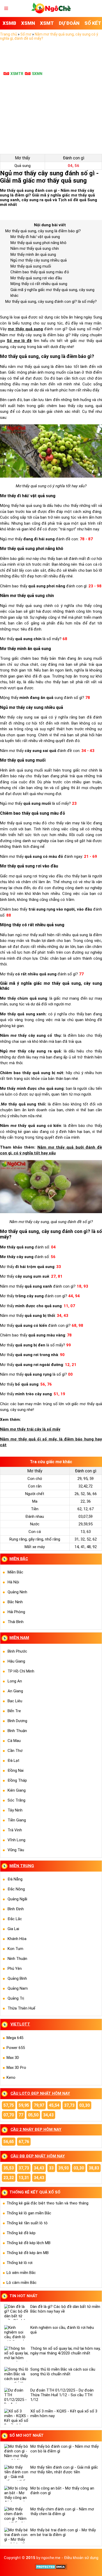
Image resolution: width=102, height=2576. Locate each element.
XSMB (9, 23)
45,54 (54, 2105)
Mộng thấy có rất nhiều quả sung (39, 284)
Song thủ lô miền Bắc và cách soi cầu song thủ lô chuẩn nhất (63, 2372)
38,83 (94, 2168)
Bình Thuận (17, 1731)
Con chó (35, 1479)
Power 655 (16, 2048)
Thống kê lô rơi (19, 2263)
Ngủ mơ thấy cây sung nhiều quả (39, 260)
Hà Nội (13, 1582)
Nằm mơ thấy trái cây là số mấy (30, 1429)
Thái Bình (16, 1622)
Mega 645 (15, 2038)
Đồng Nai (16, 1770)
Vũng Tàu (16, 1850)
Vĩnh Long (16, 1840)
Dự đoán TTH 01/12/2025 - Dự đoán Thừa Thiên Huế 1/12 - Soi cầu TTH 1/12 (62, 2395)
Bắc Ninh (15, 1602)
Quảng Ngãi (17, 1899)
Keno (11, 2077)
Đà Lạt (13, 1761)
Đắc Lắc (15, 1919)
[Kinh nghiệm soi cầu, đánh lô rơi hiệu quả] (16, 2333)
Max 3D (13, 2058)
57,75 (9, 2105)
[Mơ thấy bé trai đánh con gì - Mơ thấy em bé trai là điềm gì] (16, 2536)
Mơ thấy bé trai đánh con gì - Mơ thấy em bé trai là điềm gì (63, 2532)
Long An (15, 1681)
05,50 (33, 2115)
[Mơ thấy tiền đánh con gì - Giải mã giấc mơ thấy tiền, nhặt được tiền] (16, 2473)
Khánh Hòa (17, 1939)
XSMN (28, 23)
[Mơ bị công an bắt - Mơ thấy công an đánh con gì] (16, 2494)
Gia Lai (13, 1929)
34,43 (48, 2115)
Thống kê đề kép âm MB (28, 2253)
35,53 (9, 2168)
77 (21, 2115)
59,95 (24, 2105)
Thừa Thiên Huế (21, 2008)
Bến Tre (14, 1711)
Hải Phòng (16, 1612)
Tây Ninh (15, 1810)
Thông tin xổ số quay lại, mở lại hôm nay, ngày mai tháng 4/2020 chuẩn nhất (65, 2351)
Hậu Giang (16, 1661)
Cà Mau (14, 1741)
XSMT (47, 23)
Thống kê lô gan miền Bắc (29, 2213)
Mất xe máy (35, 1547)
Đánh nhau (35, 1516)
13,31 (24, 2178)
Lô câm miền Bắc (22, 2283)
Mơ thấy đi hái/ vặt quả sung (35, 237)
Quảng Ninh (17, 1592)
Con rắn (35, 1486)
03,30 (84, 2105)
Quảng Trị (16, 1998)
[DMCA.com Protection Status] (51, 2568)
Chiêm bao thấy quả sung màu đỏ (40, 272)
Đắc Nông (16, 1889)
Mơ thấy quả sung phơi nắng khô (38, 243)
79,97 (39, 2105)
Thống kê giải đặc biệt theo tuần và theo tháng (47, 2203)
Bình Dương (17, 1721)
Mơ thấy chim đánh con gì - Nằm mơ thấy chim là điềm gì (62, 2511)
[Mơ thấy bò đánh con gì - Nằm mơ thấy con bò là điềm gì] (16, 2452)
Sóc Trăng (16, 1800)
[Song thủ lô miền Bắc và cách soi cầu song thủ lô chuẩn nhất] (16, 2375)
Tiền (35, 1509)
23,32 (9, 2178)
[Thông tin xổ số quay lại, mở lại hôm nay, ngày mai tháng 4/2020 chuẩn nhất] (16, 2354)
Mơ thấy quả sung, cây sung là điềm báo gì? (43, 231)
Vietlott (20, 2024)
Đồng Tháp (17, 1780)
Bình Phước (17, 1651)
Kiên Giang (17, 1790)
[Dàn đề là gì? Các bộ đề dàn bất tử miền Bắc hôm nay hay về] (16, 2312)
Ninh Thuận (17, 1959)
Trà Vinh (15, 1830)
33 (51, 2168)
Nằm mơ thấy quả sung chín (35, 248)
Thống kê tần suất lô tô (27, 2223)
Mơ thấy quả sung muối (31, 266)
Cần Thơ (15, 1751)
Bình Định (16, 1909)
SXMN (37, 74)
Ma (35, 1501)
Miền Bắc (15, 1572)
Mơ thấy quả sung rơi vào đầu (36, 278)
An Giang (15, 1691)
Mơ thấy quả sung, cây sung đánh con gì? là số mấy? (51, 302)
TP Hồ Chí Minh (21, 1671)
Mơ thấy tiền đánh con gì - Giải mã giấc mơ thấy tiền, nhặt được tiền (64, 2470)
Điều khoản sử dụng (81, 2558)
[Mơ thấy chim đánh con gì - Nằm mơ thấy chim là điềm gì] (16, 2515)
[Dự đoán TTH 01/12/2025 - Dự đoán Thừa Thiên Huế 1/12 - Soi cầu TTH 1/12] (16, 2396)
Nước (35, 1524)
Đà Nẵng (15, 1879)
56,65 (9, 2142)
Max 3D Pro (16, 2068)
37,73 (69, 2105)
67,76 (24, 2142)
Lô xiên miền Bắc (21, 2273)
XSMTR (17, 74)
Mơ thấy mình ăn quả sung (33, 254)
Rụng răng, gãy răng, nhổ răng (35, 1539)
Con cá (35, 1532)
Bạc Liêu (15, 1701)
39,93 (64, 2168)
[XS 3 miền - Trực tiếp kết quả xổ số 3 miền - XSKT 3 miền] (51, 12)
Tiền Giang (17, 1820)
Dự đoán (69, 23)
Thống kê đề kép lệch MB (29, 2243)
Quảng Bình (17, 1978)
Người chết (35, 1494)
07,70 (9, 2115)
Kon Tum (15, 1949)
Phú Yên (15, 1969)
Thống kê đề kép (21, 2233)
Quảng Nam (18, 1988)
